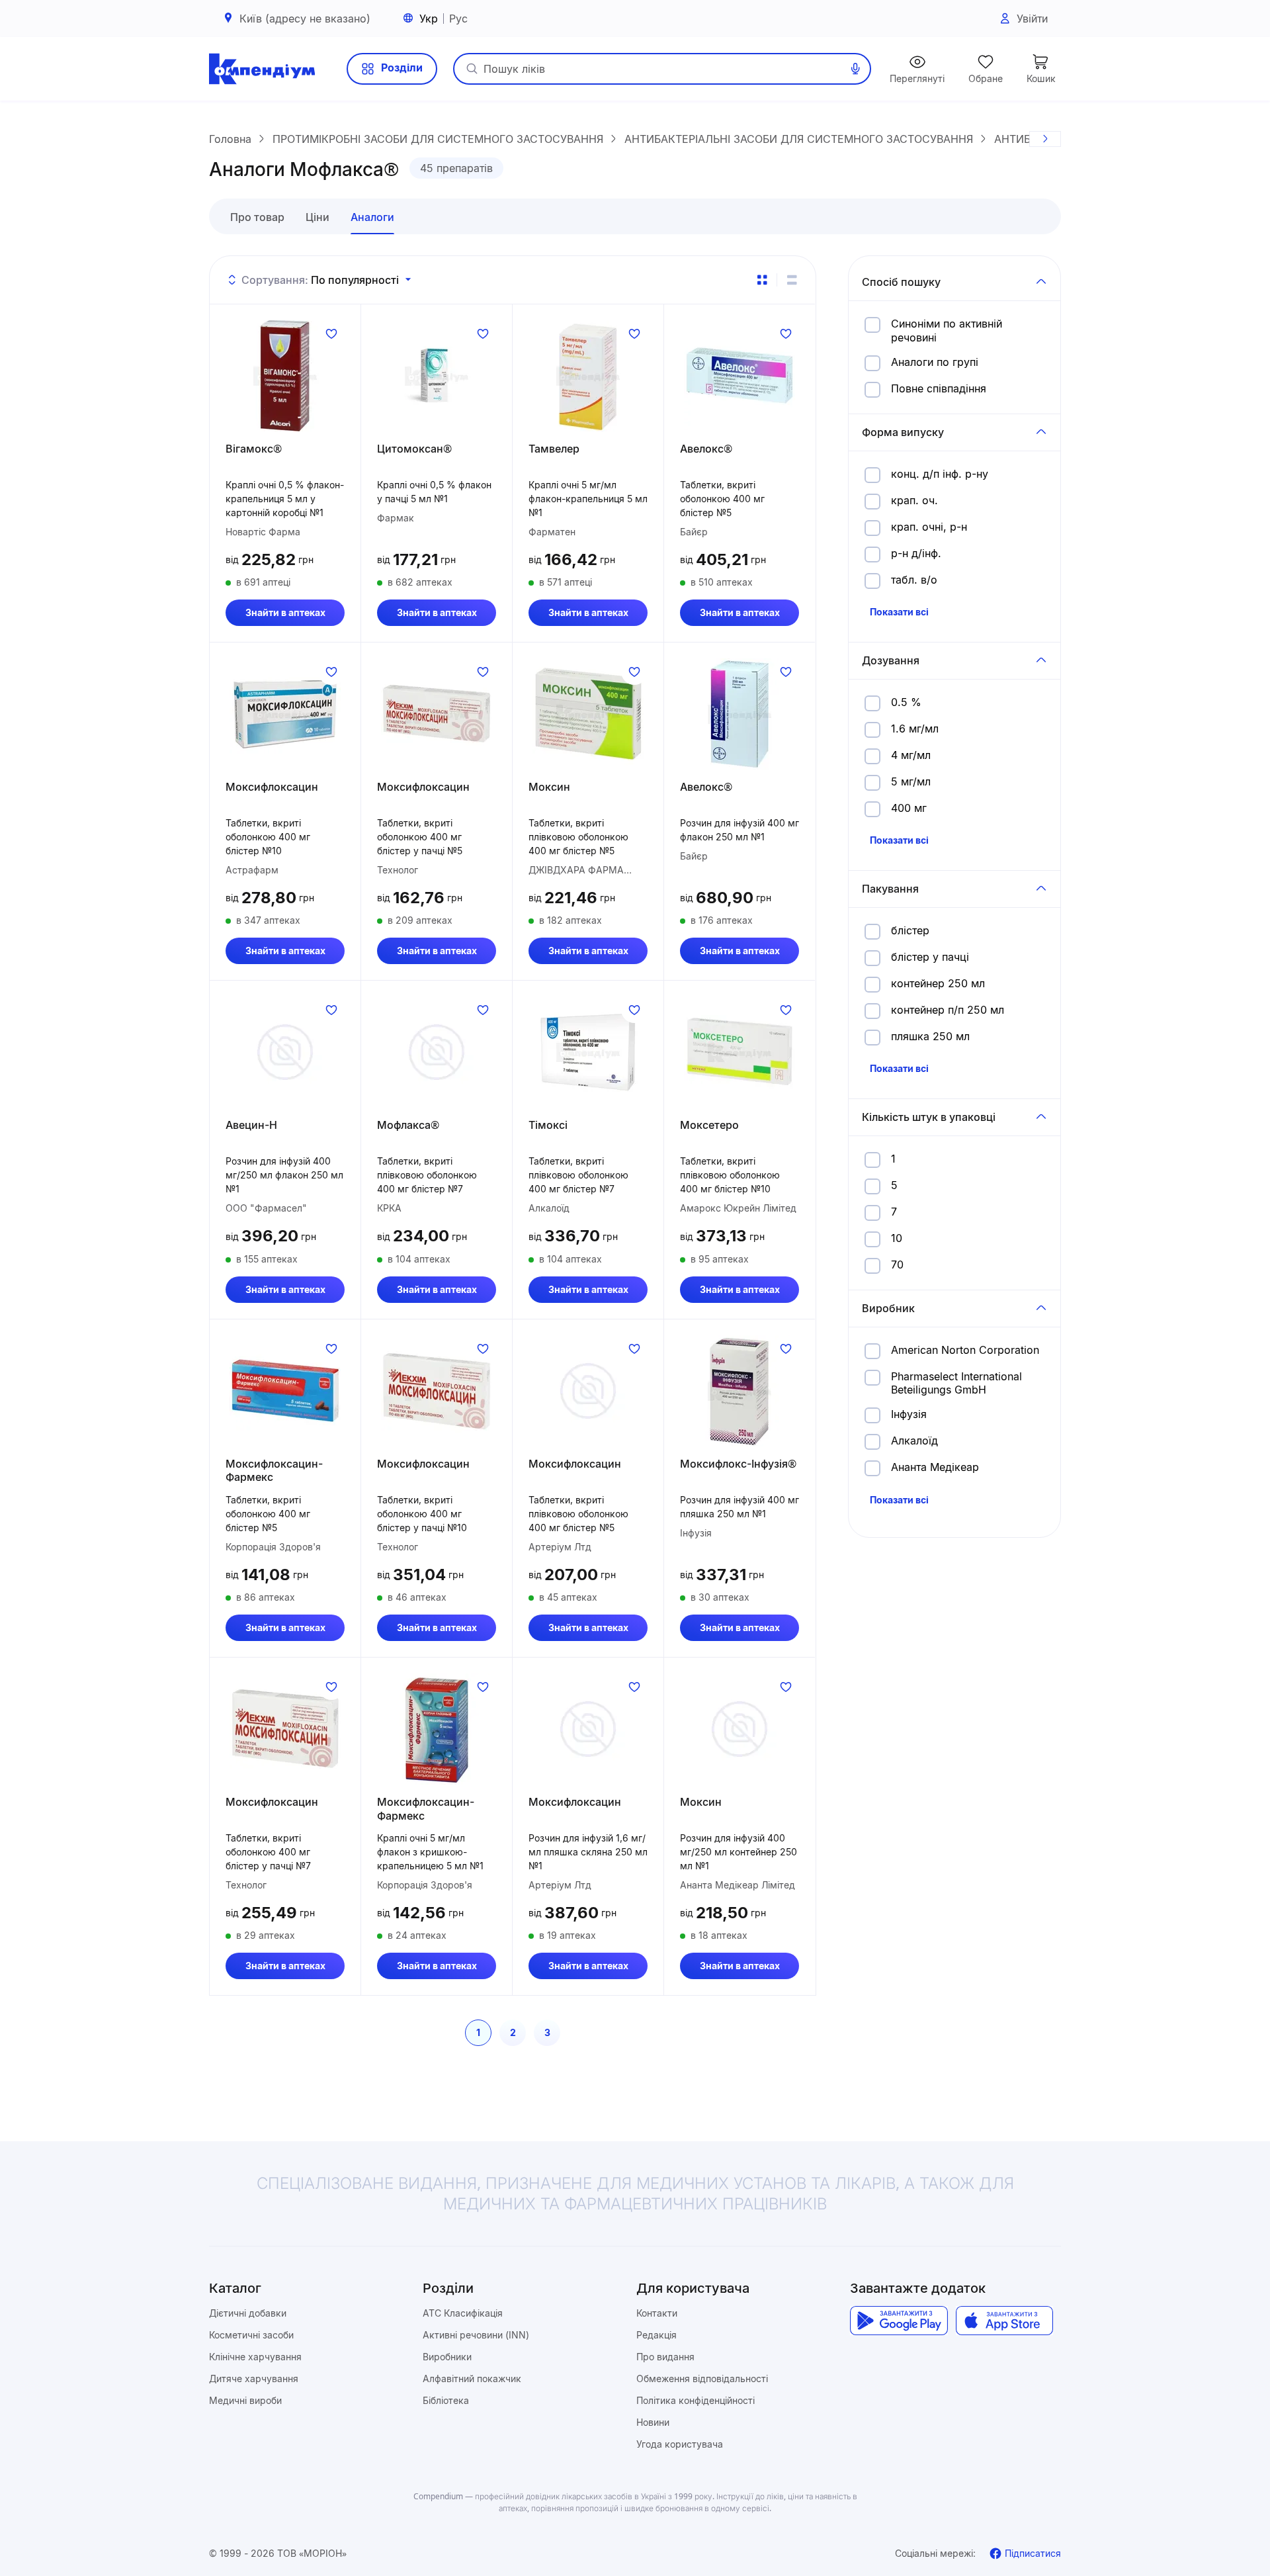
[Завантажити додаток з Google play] (899, 2321)
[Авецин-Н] (285, 1052)
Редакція (656, 2335)
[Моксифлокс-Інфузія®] (740, 1391)
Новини (653, 2422)
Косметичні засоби (251, 2335)
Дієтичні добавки (248, 2313)
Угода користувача (680, 2444)
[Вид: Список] (792, 280)
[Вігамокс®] (285, 376)
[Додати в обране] (331, 333)
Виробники (447, 2357)
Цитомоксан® (414, 449)
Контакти (657, 2313)
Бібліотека (446, 2400)
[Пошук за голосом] (855, 69)
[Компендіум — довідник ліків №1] (262, 69)
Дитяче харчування (254, 2378)
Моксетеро (709, 1125)
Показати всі (899, 612)
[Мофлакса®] (437, 1052)
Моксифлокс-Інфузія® (738, 1464)
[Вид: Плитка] (762, 280)
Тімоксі (548, 1125)
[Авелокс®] (740, 376)
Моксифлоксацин (272, 787)
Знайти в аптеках (285, 612)
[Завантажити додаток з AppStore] (1004, 2321)
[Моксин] (588, 714)
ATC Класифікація (463, 2313)
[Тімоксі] (588, 1052)
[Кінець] (1045, 139)
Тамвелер (554, 449)
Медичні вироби (245, 2400)
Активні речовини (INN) (476, 2335)
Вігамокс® (254, 449)
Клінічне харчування (255, 2357)
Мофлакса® (408, 1125)
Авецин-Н (251, 1125)
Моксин (549, 787)
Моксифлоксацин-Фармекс (274, 1471)
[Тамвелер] (588, 376)
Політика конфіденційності (696, 2400)
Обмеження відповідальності (702, 2378)
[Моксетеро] (740, 1052)
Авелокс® (706, 449)
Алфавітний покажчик (472, 2378)
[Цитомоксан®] (437, 376)
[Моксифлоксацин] (285, 714)
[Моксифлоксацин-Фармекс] (285, 1391)
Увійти (1032, 19)
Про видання (665, 2357)
